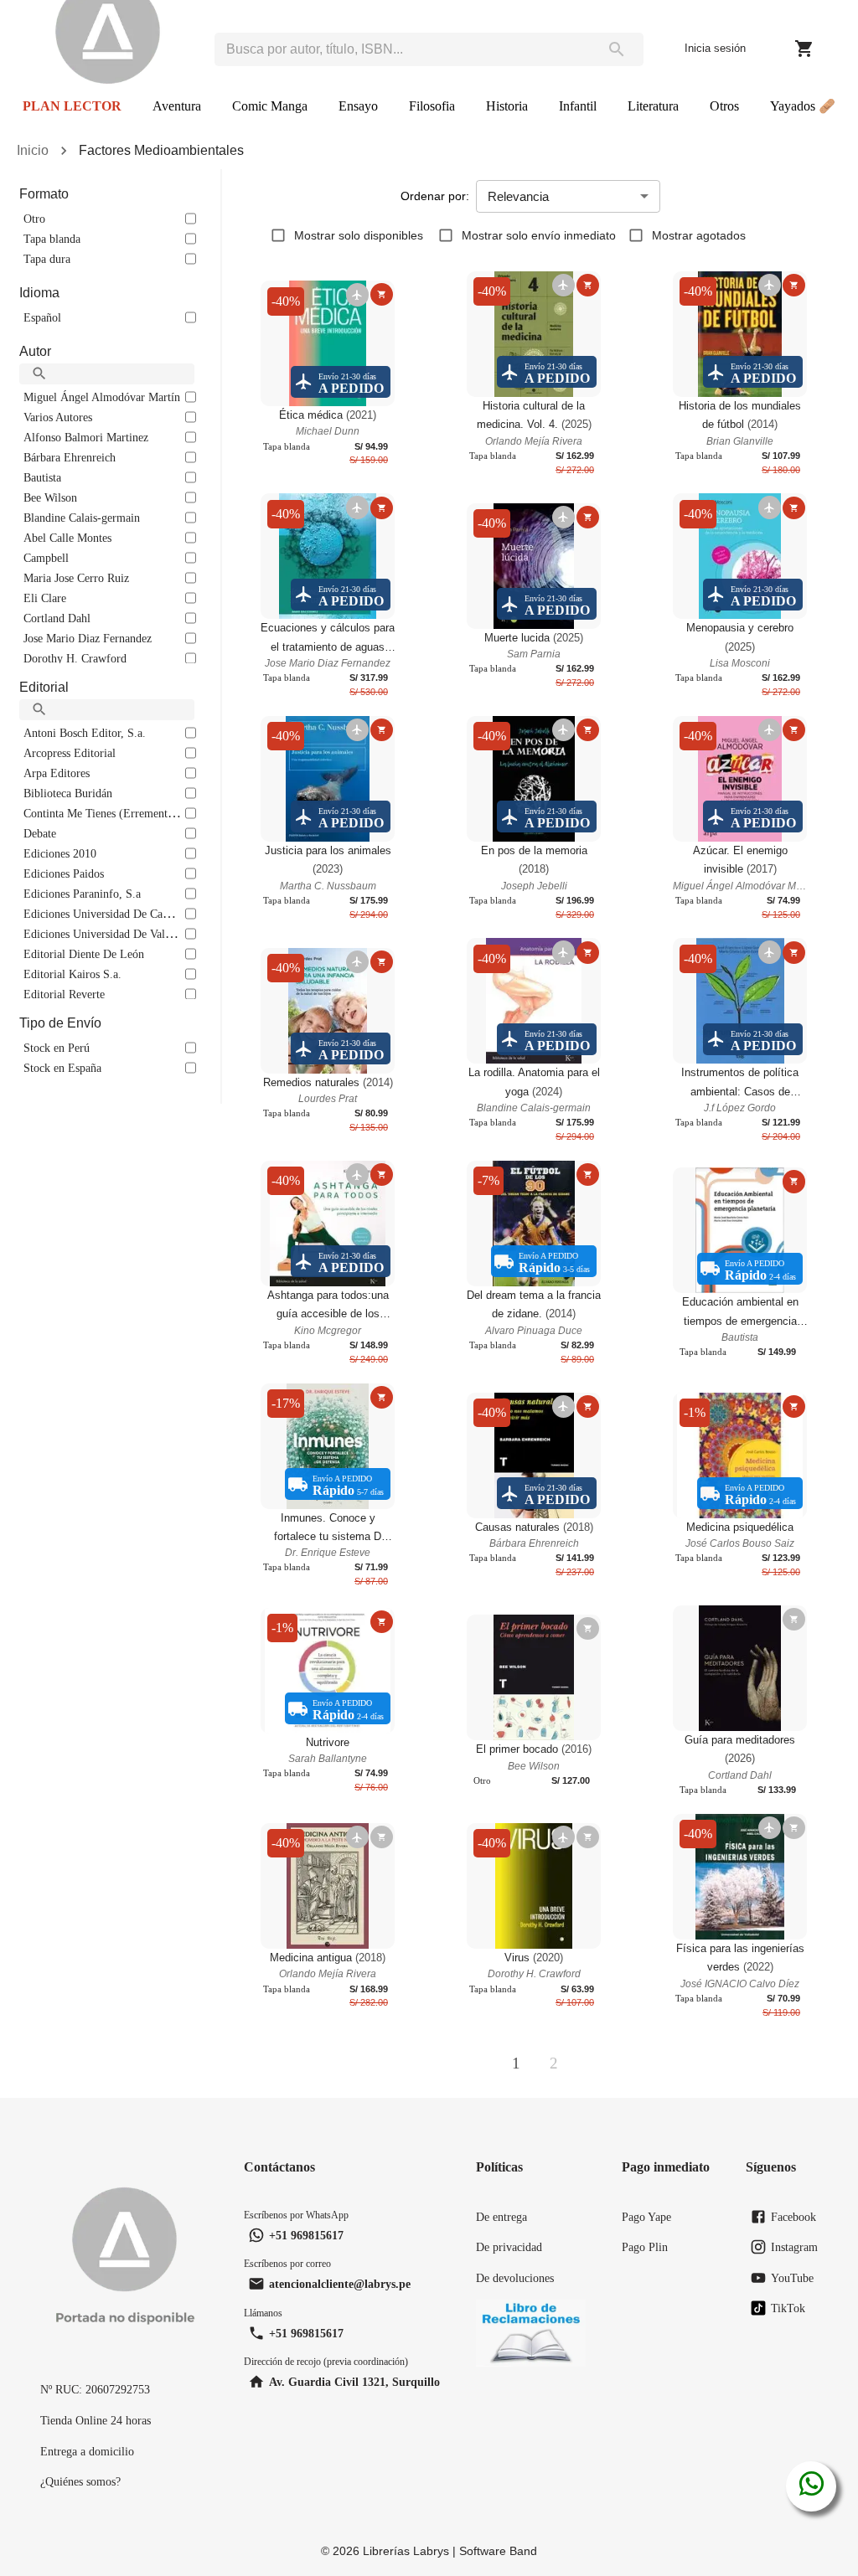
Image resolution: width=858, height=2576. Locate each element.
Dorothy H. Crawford (75, 658)
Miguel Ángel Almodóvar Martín (102, 397)
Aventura (177, 106)
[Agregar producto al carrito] (382, 294)
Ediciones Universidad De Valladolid (111, 934)
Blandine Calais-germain (82, 518)
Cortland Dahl (57, 618)
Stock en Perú (57, 1048)
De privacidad (509, 2247)
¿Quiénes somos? (80, 2481)
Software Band (498, 2551)
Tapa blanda (52, 239)
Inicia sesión (715, 48)
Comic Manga (270, 106)
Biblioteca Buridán (68, 793)
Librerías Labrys (406, 2551)
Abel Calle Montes (67, 538)
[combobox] (402, 49)
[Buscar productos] (616, 49)
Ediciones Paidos (64, 873)
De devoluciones (515, 2278)
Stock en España (62, 1068)
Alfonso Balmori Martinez (86, 437)
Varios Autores (58, 417)
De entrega (501, 2217)
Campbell (46, 558)
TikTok (788, 2308)
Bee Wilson (50, 497)
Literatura (653, 106)
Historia (507, 106)
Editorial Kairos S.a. (72, 974)
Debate (40, 833)
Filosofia (432, 106)
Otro (34, 219)
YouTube (792, 2278)
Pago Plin (645, 2247)
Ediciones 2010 (60, 853)
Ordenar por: (435, 196)
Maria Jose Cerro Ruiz (76, 578)
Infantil (578, 106)
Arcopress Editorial (70, 753)
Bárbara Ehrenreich (70, 457)
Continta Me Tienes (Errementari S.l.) (114, 813)
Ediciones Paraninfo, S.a (82, 894)
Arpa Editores (57, 773)
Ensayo (358, 106)
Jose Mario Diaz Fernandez (88, 638)
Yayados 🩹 (803, 106)
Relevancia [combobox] (518, 196)
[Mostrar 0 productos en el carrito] (804, 49)
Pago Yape (646, 2217)
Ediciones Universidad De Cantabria (109, 914)
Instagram (794, 2247)
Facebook (793, 2217)
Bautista (42, 477)
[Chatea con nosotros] (811, 2486)
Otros (724, 106)
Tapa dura (47, 259)
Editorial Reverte (64, 994)
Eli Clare (45, 598)
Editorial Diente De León (84, 954)
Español (42, 317)
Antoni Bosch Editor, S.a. (85, 733)
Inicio (33, 150)
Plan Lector (72, 106)
